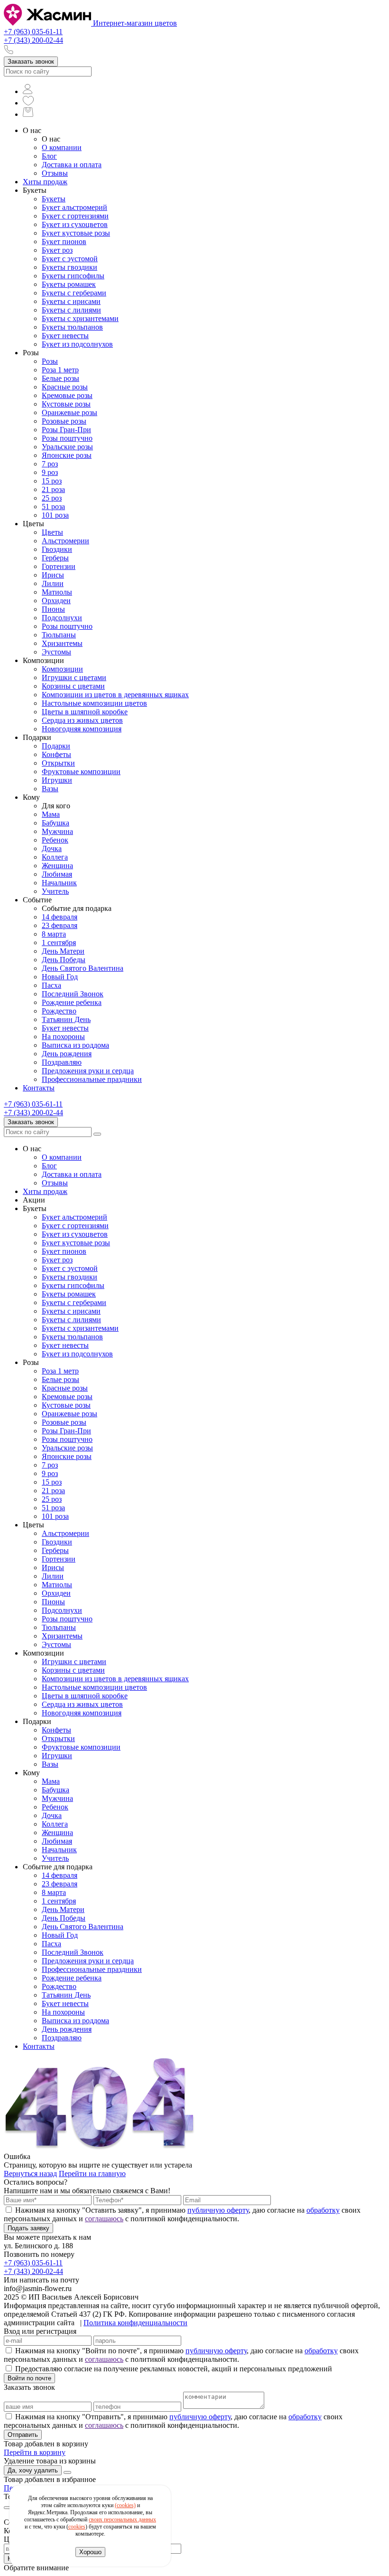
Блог (49, 156)
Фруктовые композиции (81, 772)
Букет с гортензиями (75, 216)
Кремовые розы (67, 395)
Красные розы (65, 387)
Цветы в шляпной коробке (85, 712)
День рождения (67, 1054)
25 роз (52, 498)
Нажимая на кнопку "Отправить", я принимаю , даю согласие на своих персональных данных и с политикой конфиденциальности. (173, 2421)
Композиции (62, 669)
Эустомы (56, 652)
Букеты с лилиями (71, 310)
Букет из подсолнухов (77, 344)
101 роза (55, 515)
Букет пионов (64, 241)
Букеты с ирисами (71, 301)
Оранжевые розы (69, 412)
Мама (51, 814)
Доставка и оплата (72, 165)
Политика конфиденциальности (135, 2323)
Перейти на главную (92, 2173)
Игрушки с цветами (74, 677)
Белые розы (60, 378)
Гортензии (59, 566)
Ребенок (55, 840)
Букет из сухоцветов (75, 224)
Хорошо (90, 2552)
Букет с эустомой (70, 259)
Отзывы (55, 173)
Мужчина (57, 831)
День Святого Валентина (83, 968)
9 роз (50, 472)
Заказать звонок (31, 62)
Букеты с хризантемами (80, 318)
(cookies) (125, 2505)
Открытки (58, 763)
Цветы (52, 532)
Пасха (51, 985)
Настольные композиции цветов (94, 703)
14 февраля (60, 917)
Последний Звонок (73, 994)
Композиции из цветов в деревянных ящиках (115, 695)
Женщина (57, 866)
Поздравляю (62, 1062)
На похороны (63, 1037)
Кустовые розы (66, 404)
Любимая (57, 874)
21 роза (53, 489)
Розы (50, 361)
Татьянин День (66, 1019)
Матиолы (57, 592)
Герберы (55, 558)
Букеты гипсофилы (73, 276)
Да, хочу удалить (33, 2470)
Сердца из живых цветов (82, 720)
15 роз (52, 481)
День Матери (63, 951)
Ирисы (53, 575)
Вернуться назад (30, 2173)
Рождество (59, 1011)
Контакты (39, 1088)
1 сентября (59, 942)
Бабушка (56, 823)
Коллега (55, 857)
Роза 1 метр (60, 370)
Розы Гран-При (66, 430)
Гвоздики (57, 549)
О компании (62, 147)
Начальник (59, 883)
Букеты (54, 199)
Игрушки (57, 780)
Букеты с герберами (74, 293)
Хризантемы (62, 643)
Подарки (56, 746)
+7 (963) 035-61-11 (33, 32)
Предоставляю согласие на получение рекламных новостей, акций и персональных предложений (174, 2369)
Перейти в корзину (35, 2452)
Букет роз (57, 250)
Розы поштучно (67, 438)
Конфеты (56, 754)
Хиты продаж (45, 182)
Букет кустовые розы (76, 233)
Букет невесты (65, 336)
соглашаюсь (104, 2219)
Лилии (53, 583)
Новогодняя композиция (82, 729)
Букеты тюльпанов (72, 327)
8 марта (54, 934)
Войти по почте (29, 2378)
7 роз (50, 464)
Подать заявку (28, 2228)
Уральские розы (67, 447)
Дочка (52, 848)
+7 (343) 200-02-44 (33, 40)
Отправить (23, 2435)
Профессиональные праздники (92, 1079)
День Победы (64, 960)
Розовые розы (64, 421)
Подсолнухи (62, 618)
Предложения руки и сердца (88, 1071)
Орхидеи (56, 601)
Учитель (55, 891)
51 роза (53, 507)
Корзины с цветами (73, 686)
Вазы (50, 789)
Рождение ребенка (72, 1002)
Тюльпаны (59, 635)
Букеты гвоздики (69, 267)
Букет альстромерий (74, 207)
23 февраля (60, 925)
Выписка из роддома (75, 1045)
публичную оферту (218, 2210)
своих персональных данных (122, 2519)
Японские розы (67, 455)
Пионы (53, 609)
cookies (77, 2527)
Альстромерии (65, 541)
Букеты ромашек (69, 284)
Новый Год (60, 977)
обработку (323, 2210)
